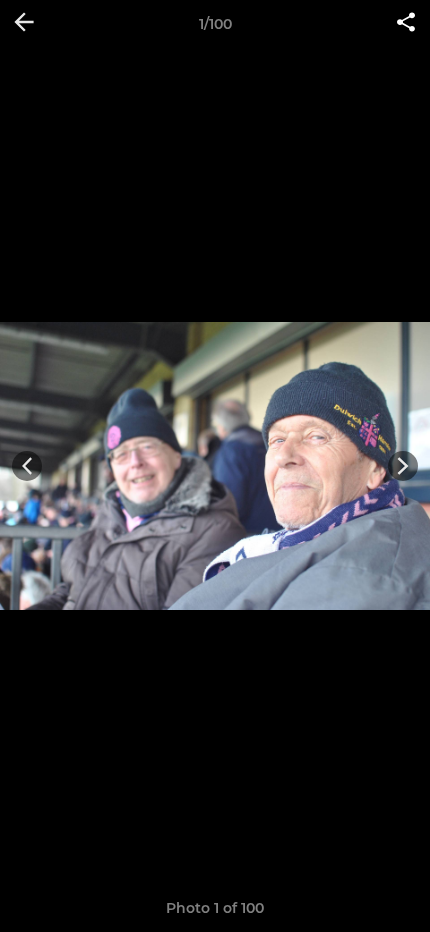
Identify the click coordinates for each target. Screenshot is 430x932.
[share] (406, 24)
